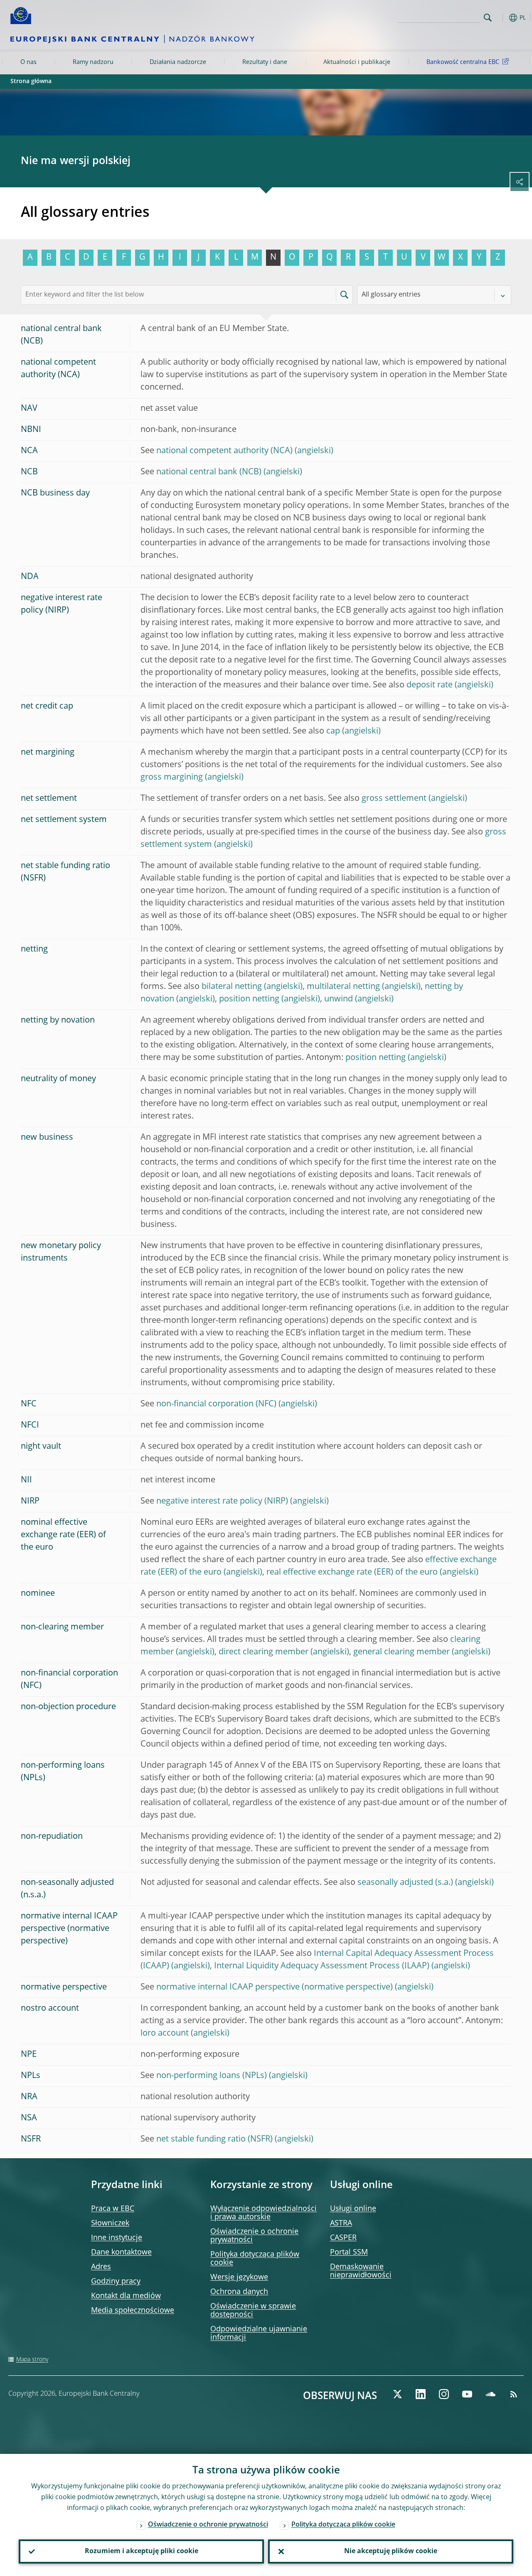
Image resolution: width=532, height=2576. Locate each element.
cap (333, 731)
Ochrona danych (239, 2292)
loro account (165, 2034)
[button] (501, 18)
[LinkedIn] (421, 2394)
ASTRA (341, 2223)
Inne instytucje (117, 2238)
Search (488, 18)
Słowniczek (110, 2223)
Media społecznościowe (133, 2311)
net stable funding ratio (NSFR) (214, 2139)
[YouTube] (467, 2394)
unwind (339, 999)
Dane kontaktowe (121, 2252)
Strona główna (31, 81)
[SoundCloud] (490, 2394)
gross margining (172, 778)
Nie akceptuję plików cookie (391, 2551)
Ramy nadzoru (93, 62)
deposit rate (430, 685)
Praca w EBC (113, 2209)
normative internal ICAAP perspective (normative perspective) (275, 1987)
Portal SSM (349, 2252)
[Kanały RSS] (514, 2394)
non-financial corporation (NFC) (216, 1404)
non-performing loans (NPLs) (212, 2076)
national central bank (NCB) (209, 472)
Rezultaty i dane (265, 62)
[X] (397, 2394)
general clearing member (401, 1652)
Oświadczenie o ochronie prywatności (208, 2525)
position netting (249, 999)
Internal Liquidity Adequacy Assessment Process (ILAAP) (322, 1966)
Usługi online (353, 2209)
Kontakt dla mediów (126, 2296)
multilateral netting (343, 987)
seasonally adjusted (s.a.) (405, 1883)
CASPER (343, 2238)
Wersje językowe (239, 2277)
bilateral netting (232, 987)
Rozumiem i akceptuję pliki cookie (142, 2551)
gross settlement (394, 799)
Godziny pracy (116, 2282)
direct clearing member (264, 1652)
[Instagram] (444, 2394)
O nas (28, 62)
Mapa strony (32, 2360)
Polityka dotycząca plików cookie (343, 2525)
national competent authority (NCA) (224, 451)
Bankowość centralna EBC (463, 62)
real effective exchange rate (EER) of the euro (352, 1573)
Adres (101, 2267)
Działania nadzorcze (178, 62)
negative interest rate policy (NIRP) (222, 1501)
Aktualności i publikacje (357, 62)
